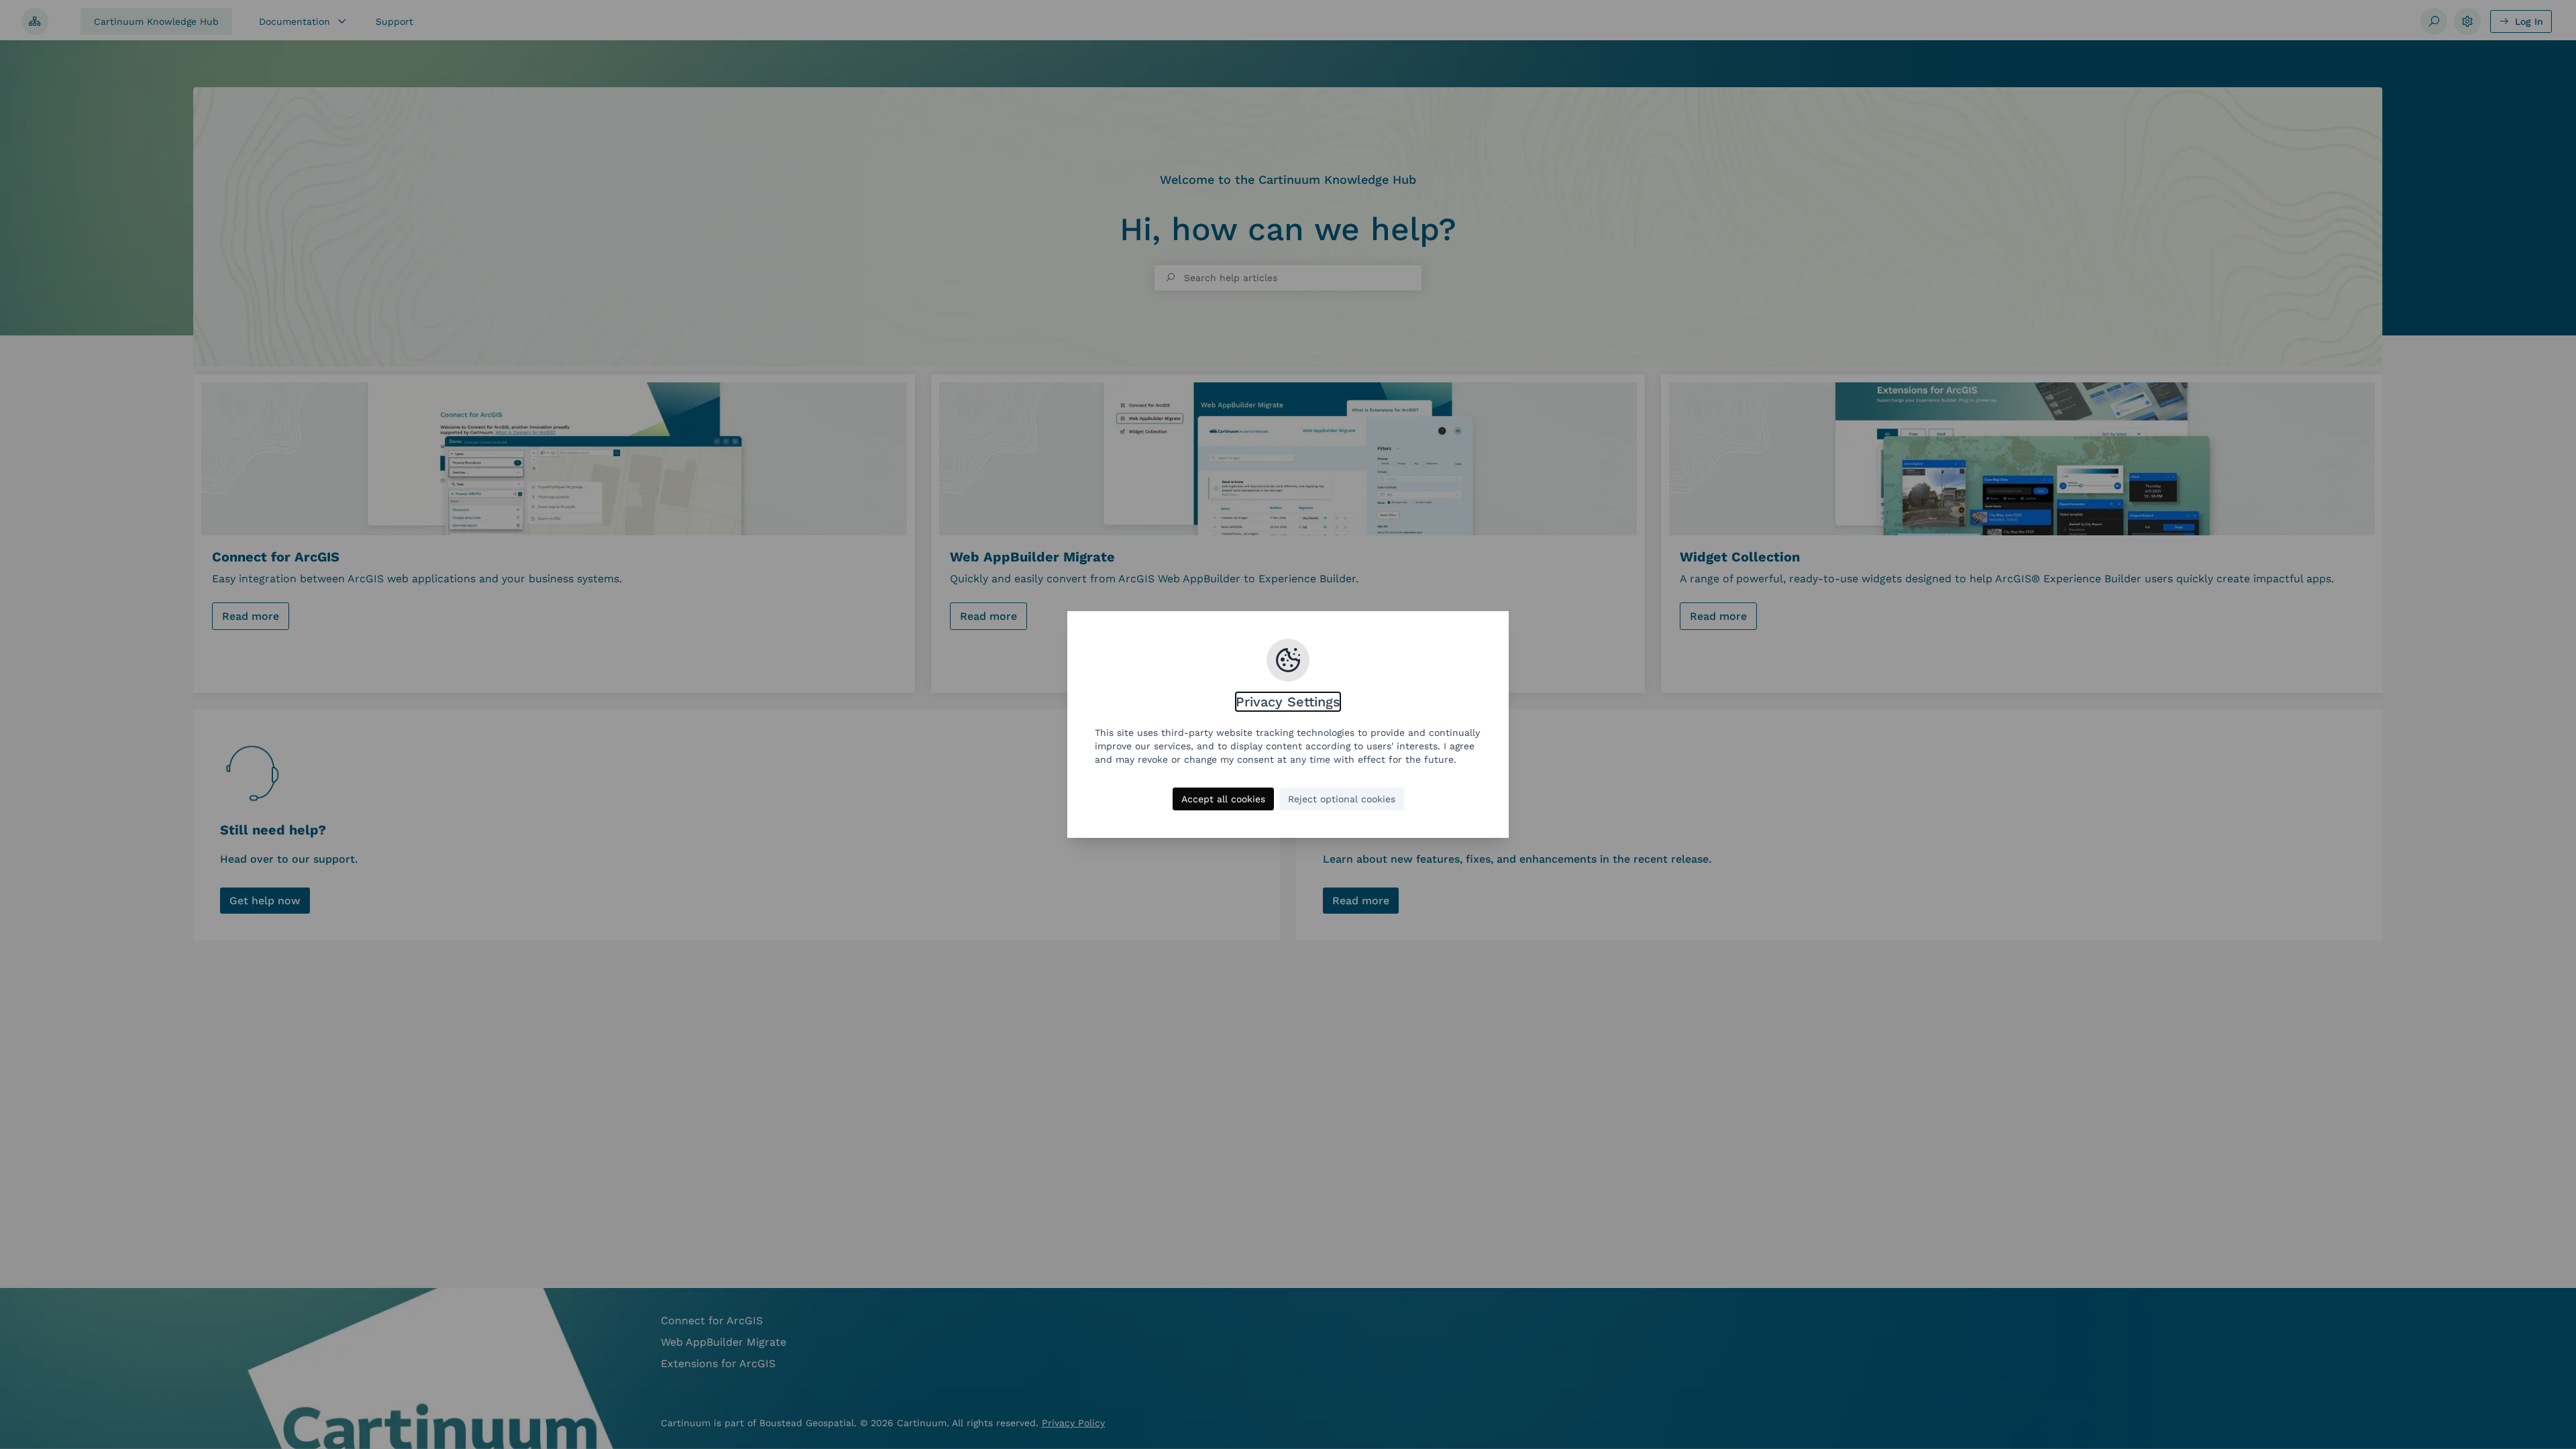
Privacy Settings (1288, 702)
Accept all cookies (1223, 799)
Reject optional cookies (1342, 799)
